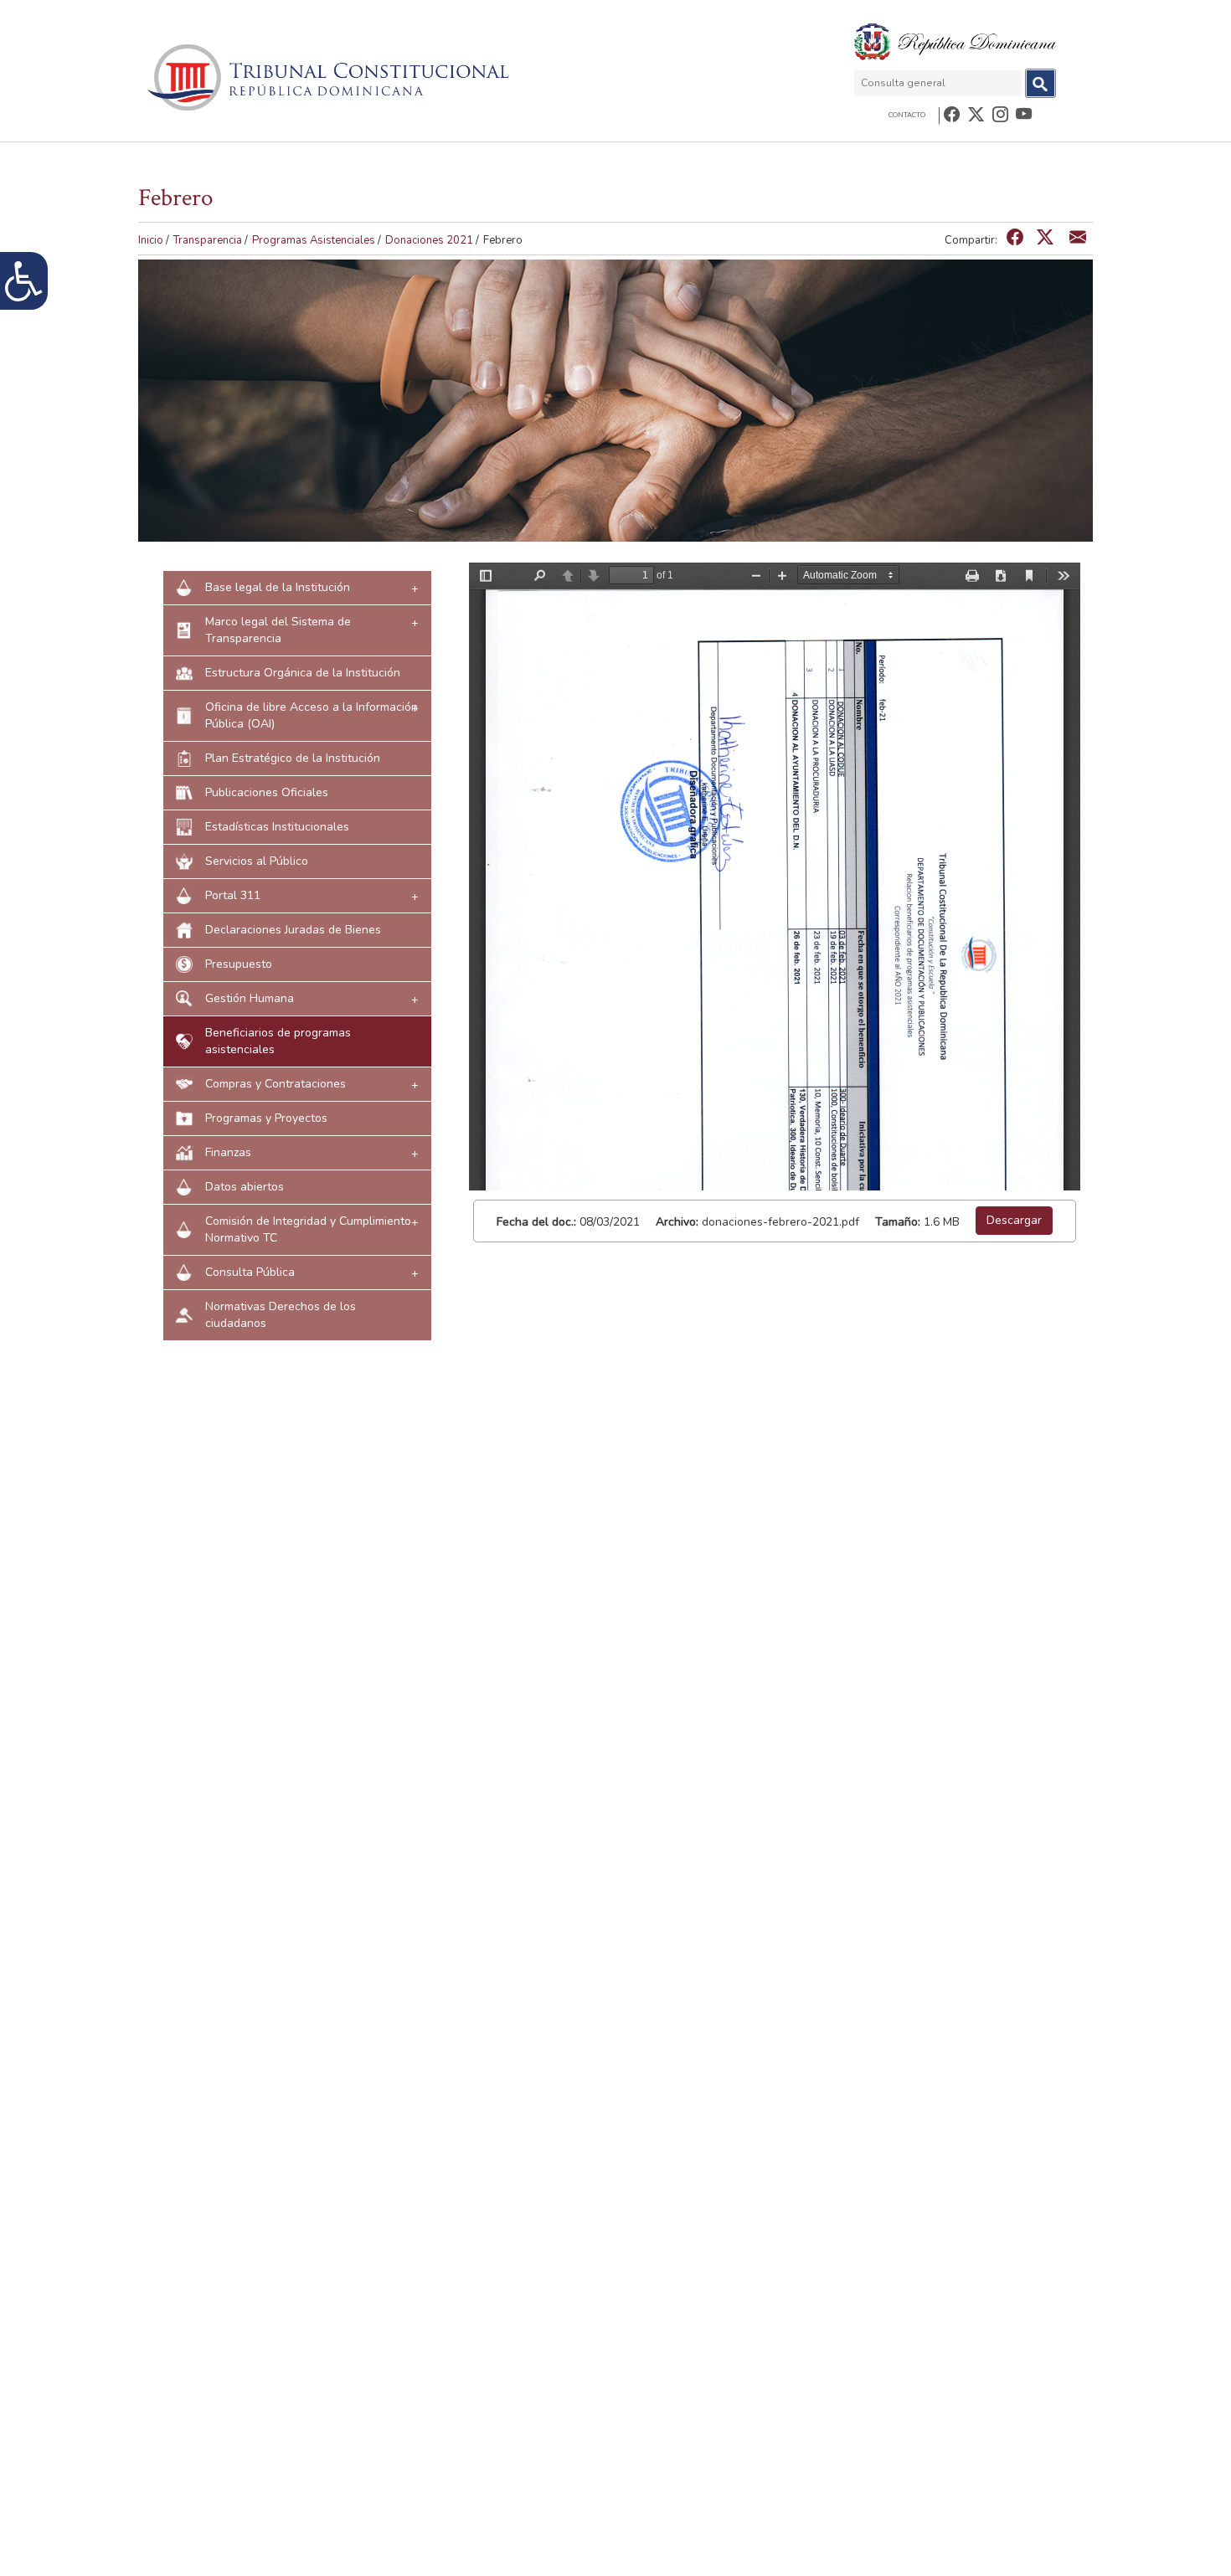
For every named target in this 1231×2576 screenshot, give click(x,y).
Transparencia (208, 240)
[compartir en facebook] (1015, 238)
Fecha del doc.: (536, 1222)
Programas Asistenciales (314, 240)
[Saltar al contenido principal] (331, 77)
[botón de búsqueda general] (1040, 83)
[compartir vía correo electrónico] (1078, 238)
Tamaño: (898, 1222)
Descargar (1014, 1220)
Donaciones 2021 (429, 240)
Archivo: (677, 1222)
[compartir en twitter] (1045, 238)
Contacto (907, 115)
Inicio (151, 240)
